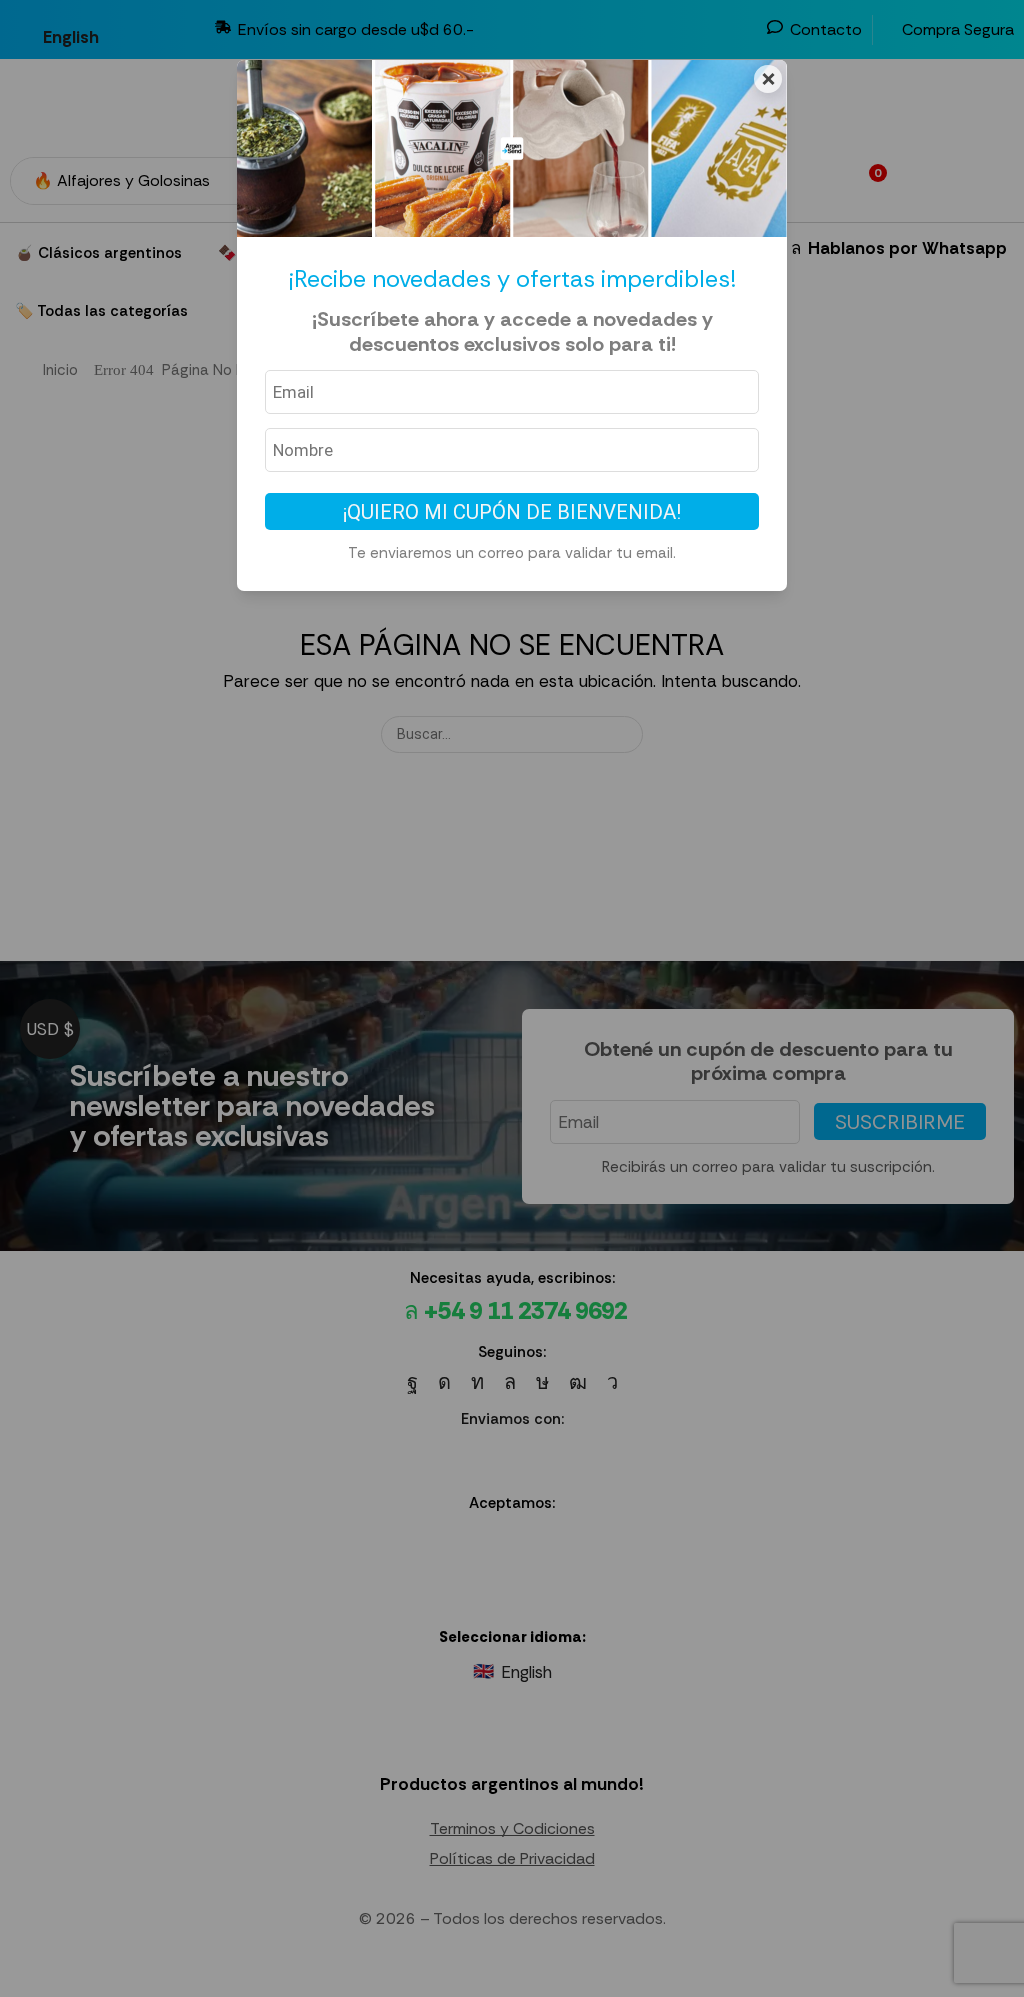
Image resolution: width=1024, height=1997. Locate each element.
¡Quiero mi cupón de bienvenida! (512, 512)
